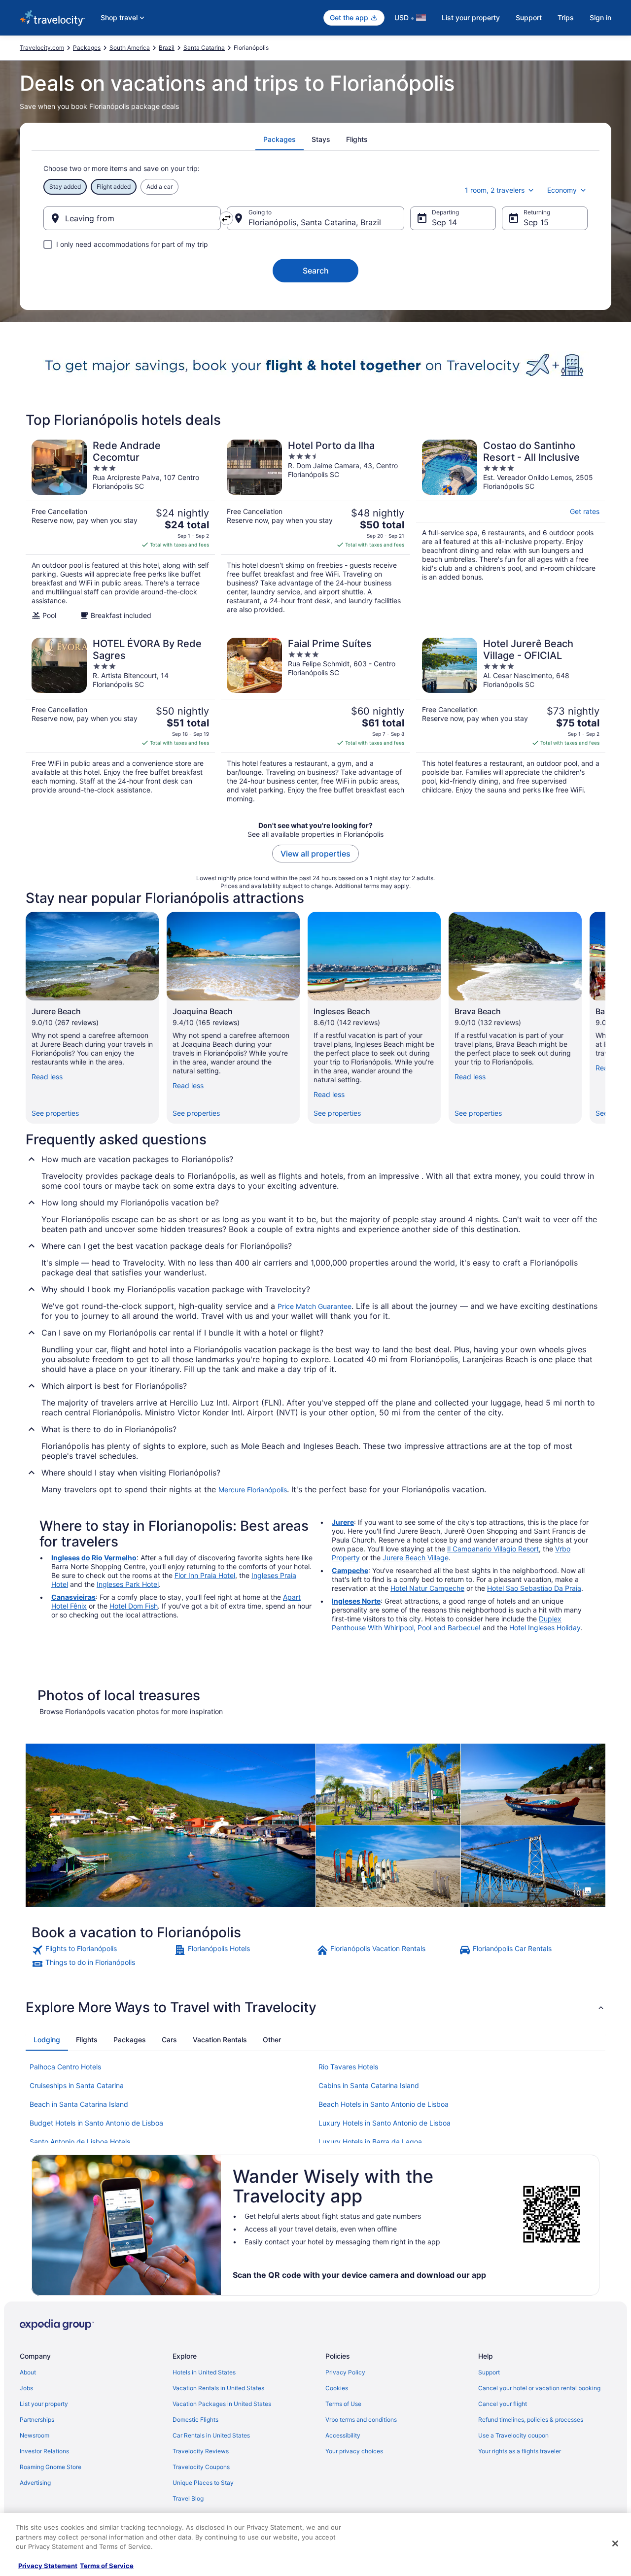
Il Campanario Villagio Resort (493, 1549)
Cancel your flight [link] (503, 2404)
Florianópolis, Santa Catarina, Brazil (315, 222)
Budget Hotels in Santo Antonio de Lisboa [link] (96, 2123)
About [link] (28, 2372)
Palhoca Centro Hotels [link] (65, 2067)
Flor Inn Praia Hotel (205, 1575)
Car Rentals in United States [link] (211, 2435)
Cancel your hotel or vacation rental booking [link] (539, 2388)
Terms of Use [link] (343, 2404)
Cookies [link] (337, 2388)
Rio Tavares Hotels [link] (348, 2067)
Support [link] (489, 2372)
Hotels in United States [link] (204, 2372)
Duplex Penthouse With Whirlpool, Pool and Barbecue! (447, 1623)
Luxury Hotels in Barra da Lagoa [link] (370, 2142)
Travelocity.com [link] (42, 48)
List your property (471, 17)
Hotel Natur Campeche (427, 1588)
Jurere (343, 1522)
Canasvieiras (73, 1597)
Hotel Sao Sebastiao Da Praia (534, 1588)
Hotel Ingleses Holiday (545, 1628)
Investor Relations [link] (44, 2451)
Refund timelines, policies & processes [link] (531, 2420)
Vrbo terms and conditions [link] (361, 2420)
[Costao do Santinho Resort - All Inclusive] (511, 530)
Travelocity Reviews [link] (201, 2451)
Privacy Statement (48, 2566)
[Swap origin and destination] (226, 218)
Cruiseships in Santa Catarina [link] (77, 2085)
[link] (102, 1950)
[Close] (615, 2543)
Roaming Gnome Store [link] (51, 2467)
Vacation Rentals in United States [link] (218, 2388)
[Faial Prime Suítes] (315, 721)
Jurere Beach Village (416, 1558)
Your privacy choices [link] (354, 2451)
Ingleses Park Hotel (128, 1584)
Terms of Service (107, 2566)
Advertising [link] (35, 2483)
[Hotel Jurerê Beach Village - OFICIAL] (511, 721)
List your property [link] (44, 2404)
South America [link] (130, 48)
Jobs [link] (26, 2388)
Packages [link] (87, 48)
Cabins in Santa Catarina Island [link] (369, 2085)
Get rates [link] (585, 511)
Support (529, 17)
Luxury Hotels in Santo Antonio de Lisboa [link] (385, 2123)
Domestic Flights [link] (195, 2420)
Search (316, 271)
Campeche (350, 1570)
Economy (562, 190)
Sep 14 (444, 222)
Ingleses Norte (356, 1601)
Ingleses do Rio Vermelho (94, 1558)
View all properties (315, 854)
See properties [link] (55, 1113)
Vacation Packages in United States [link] (222, 2404)
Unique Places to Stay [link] (203, 2483)
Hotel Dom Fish (134, 1606)
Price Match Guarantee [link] (315, 1306)
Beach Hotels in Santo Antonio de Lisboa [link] (384, 2104)
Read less (47, 1077)
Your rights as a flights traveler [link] (520, 2451)
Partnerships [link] (37, 2420)
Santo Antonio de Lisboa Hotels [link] (80, 2142)
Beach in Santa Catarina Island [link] (79, 2104)
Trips (566, 17)
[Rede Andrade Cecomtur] (120, 530)
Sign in (600, 17)
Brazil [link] (167, 48)
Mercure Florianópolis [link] (253, 1490)
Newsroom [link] (35, 2435)
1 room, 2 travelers (495, 190)
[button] (315, 2007)
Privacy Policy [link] (345, 2372)
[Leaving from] (132, 218)
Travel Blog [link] (188, 2498)
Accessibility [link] (343, 2435)
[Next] (605, 1018)
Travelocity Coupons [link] (201, 2467)
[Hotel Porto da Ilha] (315, 530)
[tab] (280, 139)
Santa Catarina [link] (204, 48)
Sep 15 (536, 222)
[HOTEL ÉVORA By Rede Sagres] (120, 721)
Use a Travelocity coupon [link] (513, 2435)
